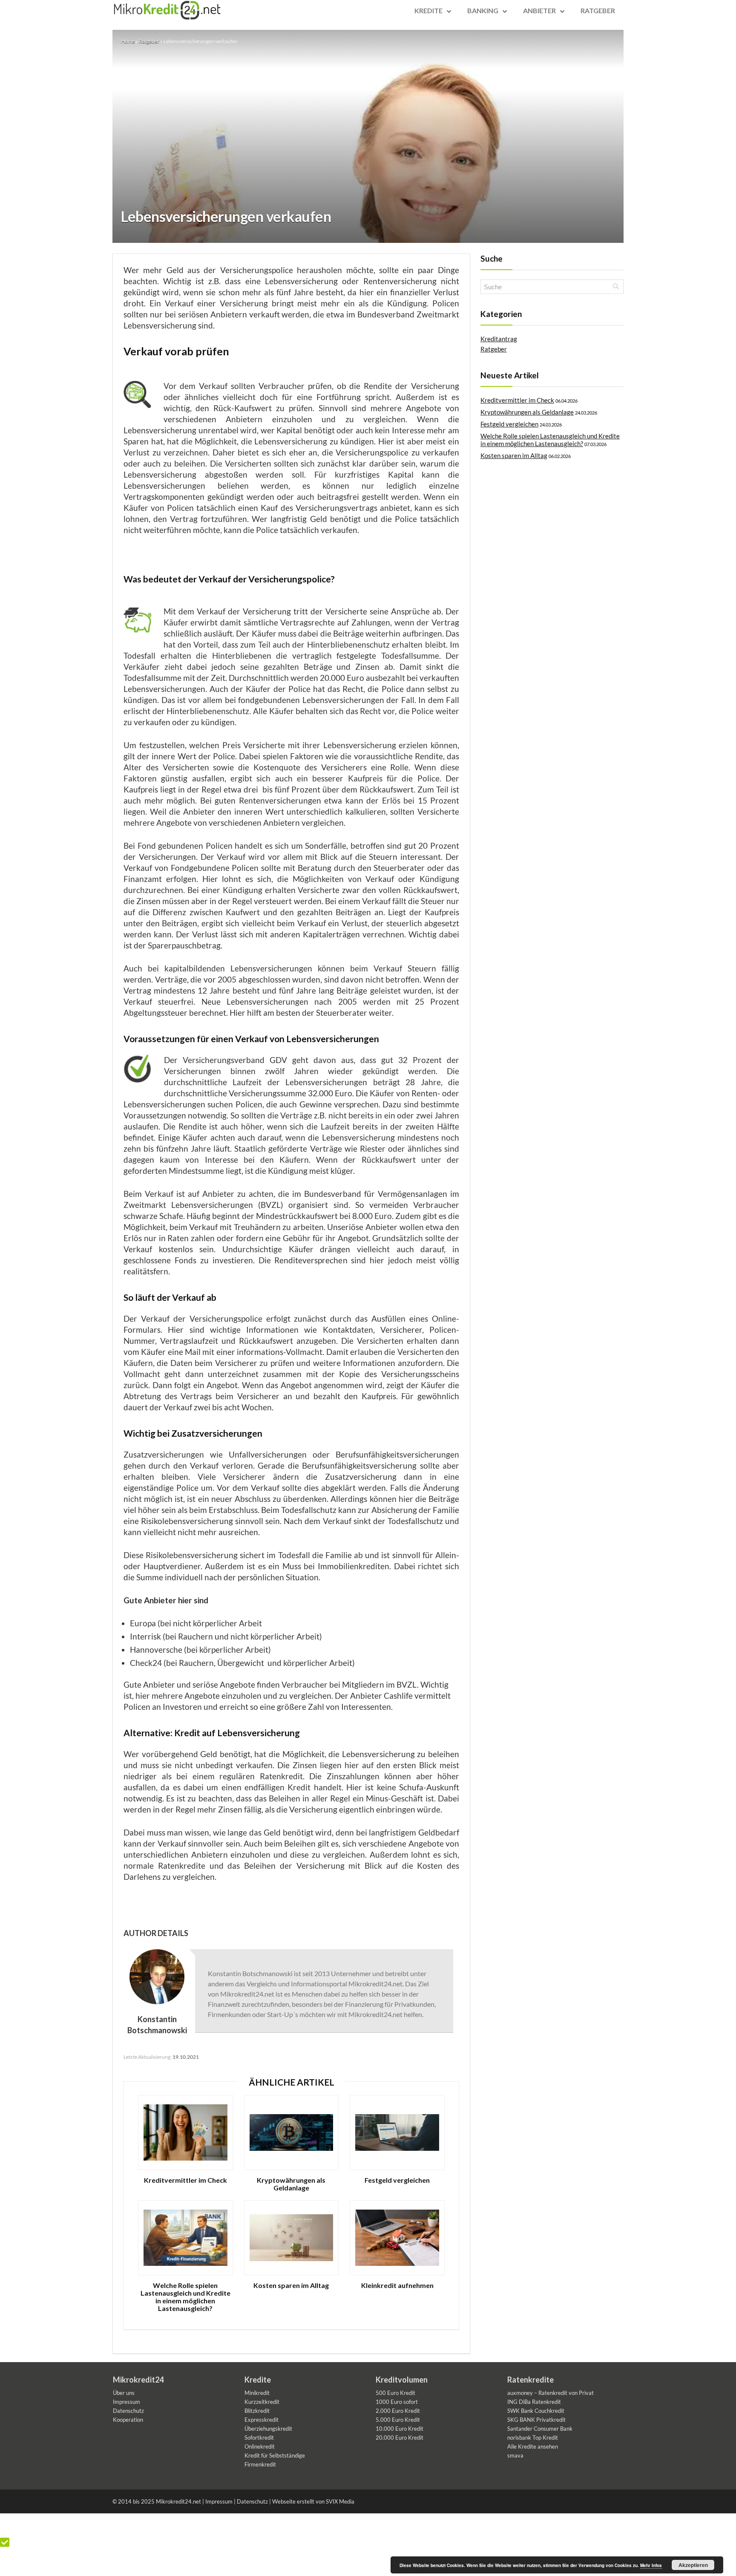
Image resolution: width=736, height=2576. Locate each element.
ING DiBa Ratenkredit (534, 2402)
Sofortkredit (259, 2438)
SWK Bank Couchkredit (536, 2411)
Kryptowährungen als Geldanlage (291, 2184)
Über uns (124, 2393)
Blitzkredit (257, 2411)
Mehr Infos (651, 2565)
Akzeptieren (693, 2565)
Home (128, 41)
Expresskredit (262, 2420)
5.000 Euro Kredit (398, 2420)
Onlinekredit (260, 2446)
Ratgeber (149, 41)
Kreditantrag (499, 339)
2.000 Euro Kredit (398, 2411)
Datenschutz (128, 2411)
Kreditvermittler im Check (185, 2180)
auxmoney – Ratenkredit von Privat (551, 2393)
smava (515, 2455)
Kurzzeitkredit (262, 2402)
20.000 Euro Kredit (400, 2438)
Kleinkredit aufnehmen (397, 2285)
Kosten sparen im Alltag (291, 2285)
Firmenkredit (260, 2464)
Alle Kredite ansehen (533, 2446)
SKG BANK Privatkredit (536, 2420)
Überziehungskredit (268, 2429)
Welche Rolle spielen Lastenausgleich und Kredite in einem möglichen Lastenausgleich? (185, 2297)
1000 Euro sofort (397, 2402)
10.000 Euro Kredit (400, 2429)
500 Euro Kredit (395, 2393)
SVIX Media (340, 2501)
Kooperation (128, 2420)
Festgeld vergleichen (397, 2180)
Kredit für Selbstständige (275, 2455)
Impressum (126, 2402)
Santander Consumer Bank (540, 2429)
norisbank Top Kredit (533, 2438)
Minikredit (257, 2393)
